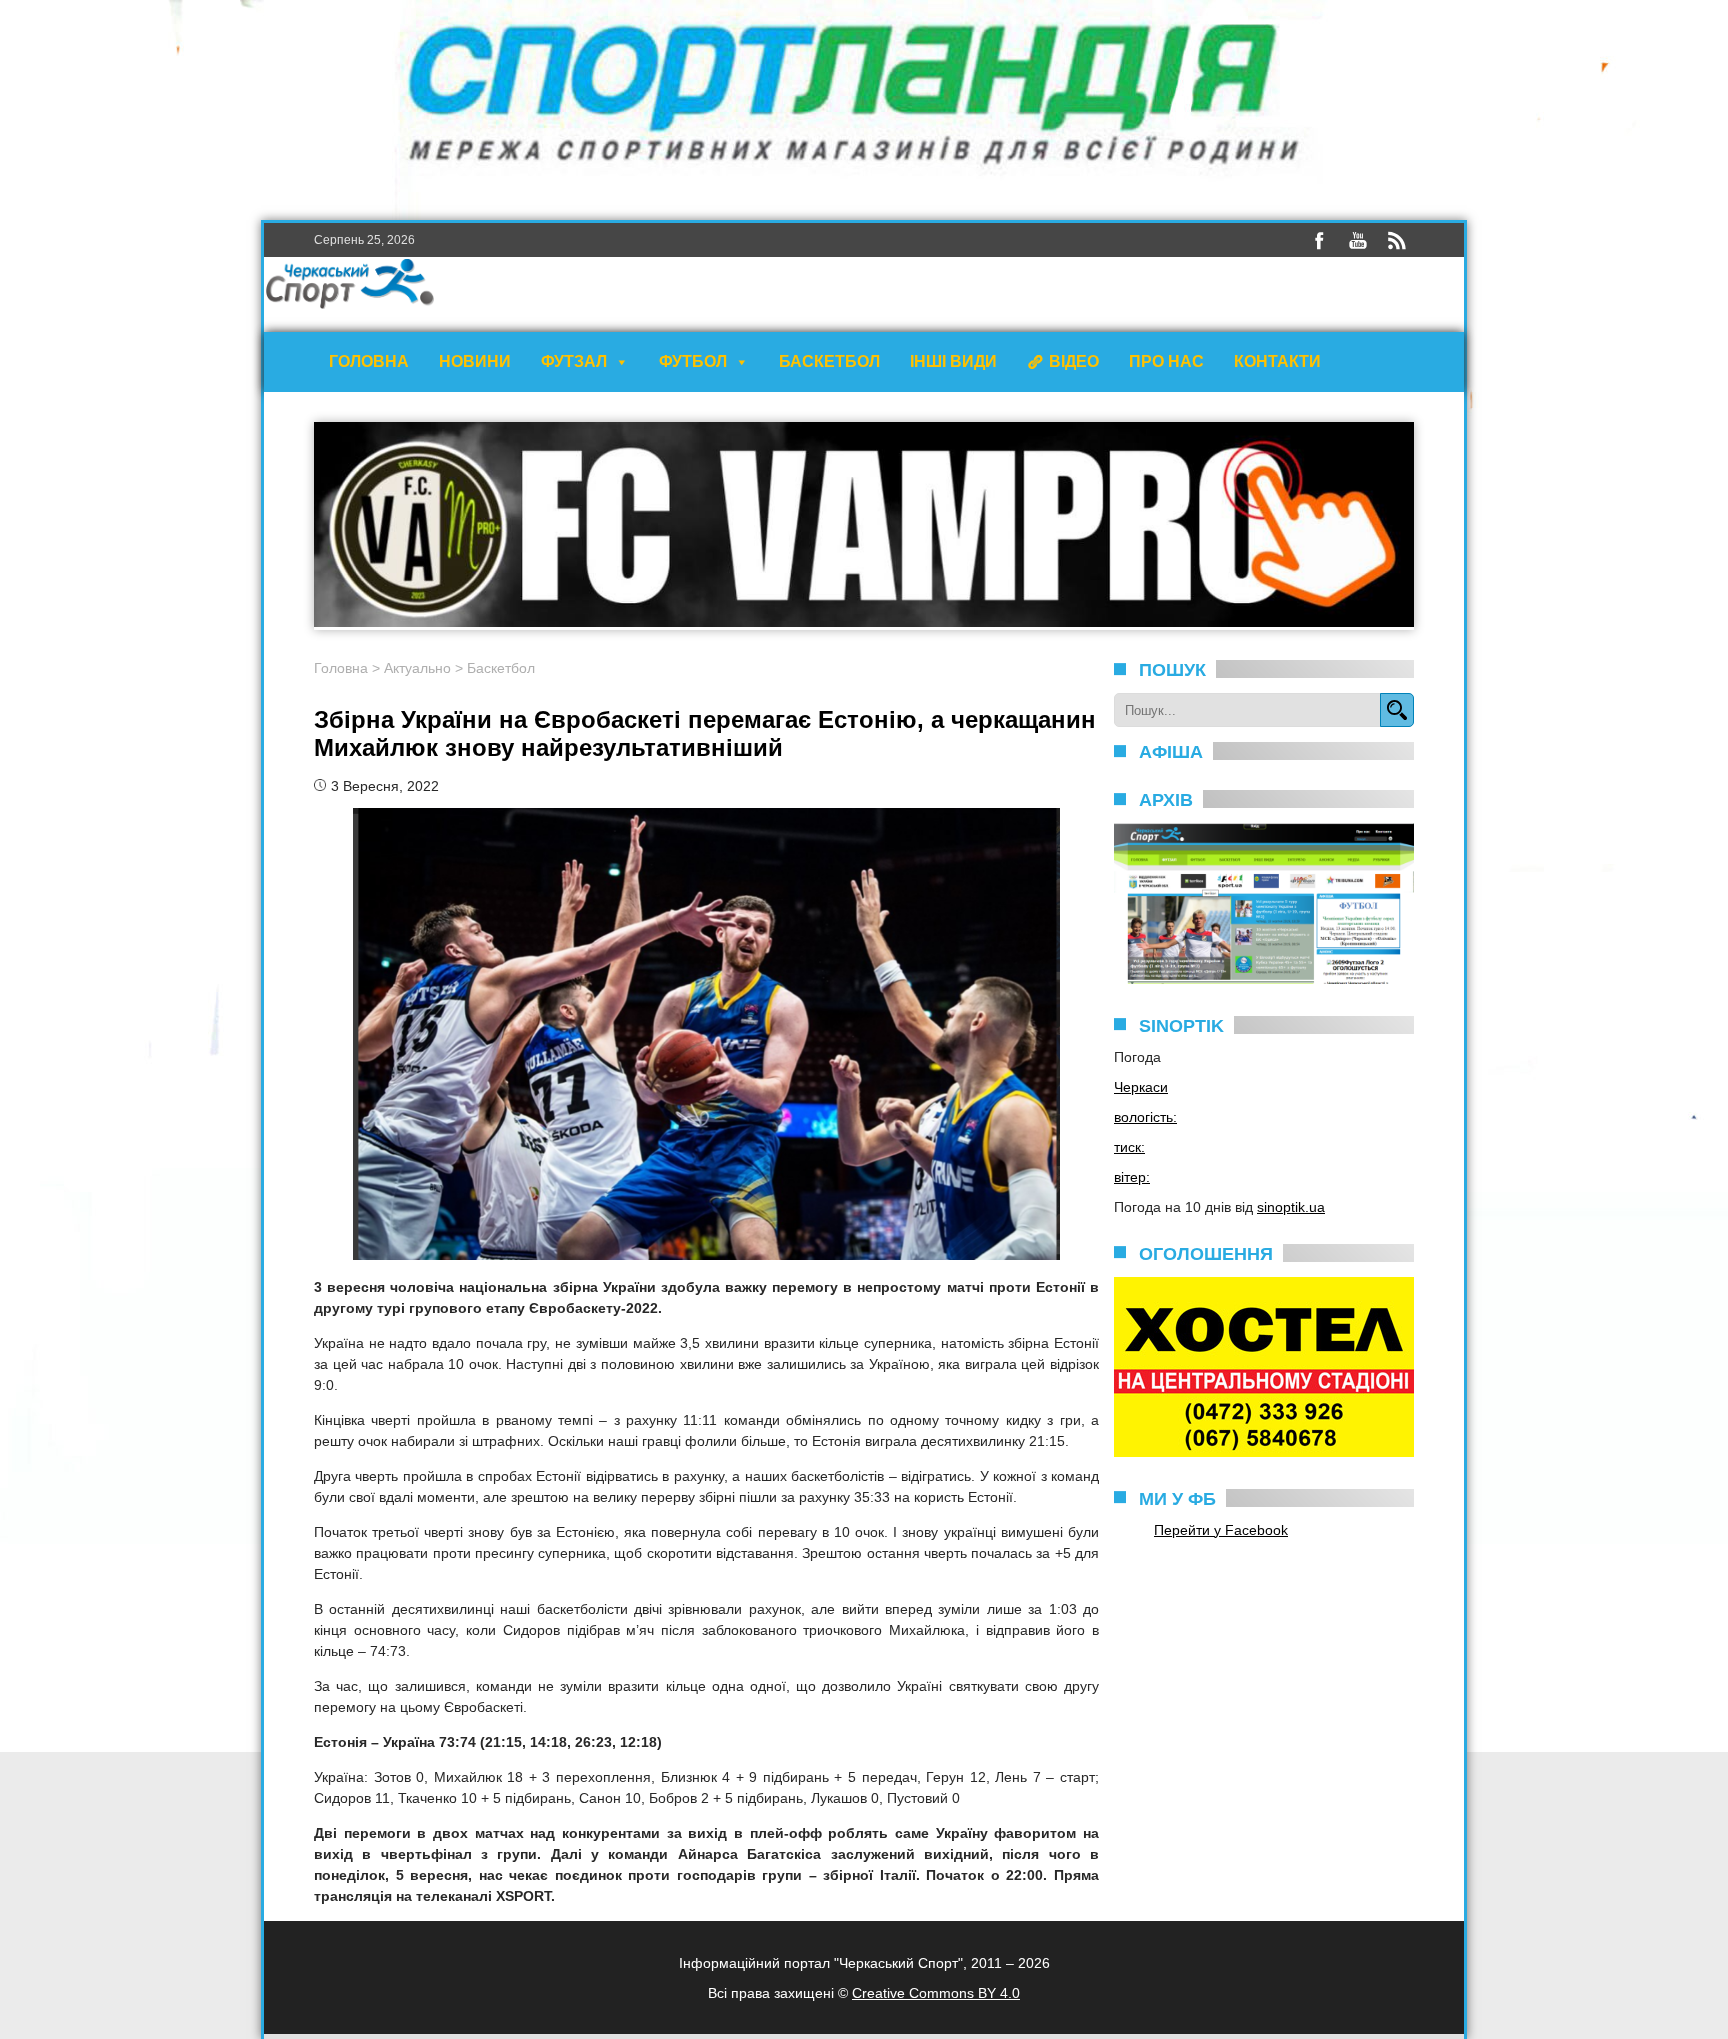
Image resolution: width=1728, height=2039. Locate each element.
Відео (1074, 361)
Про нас (1166, 361)
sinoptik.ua (1291, 1207)
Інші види (953, 361)
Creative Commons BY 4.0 (936, 1993)
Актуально (417, 668)
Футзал (574, 361)
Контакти (1277, 361)
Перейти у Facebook (1221, 1530)
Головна (369, 361)
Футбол (693, 361)
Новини (475, 361)
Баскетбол (829, 361)
